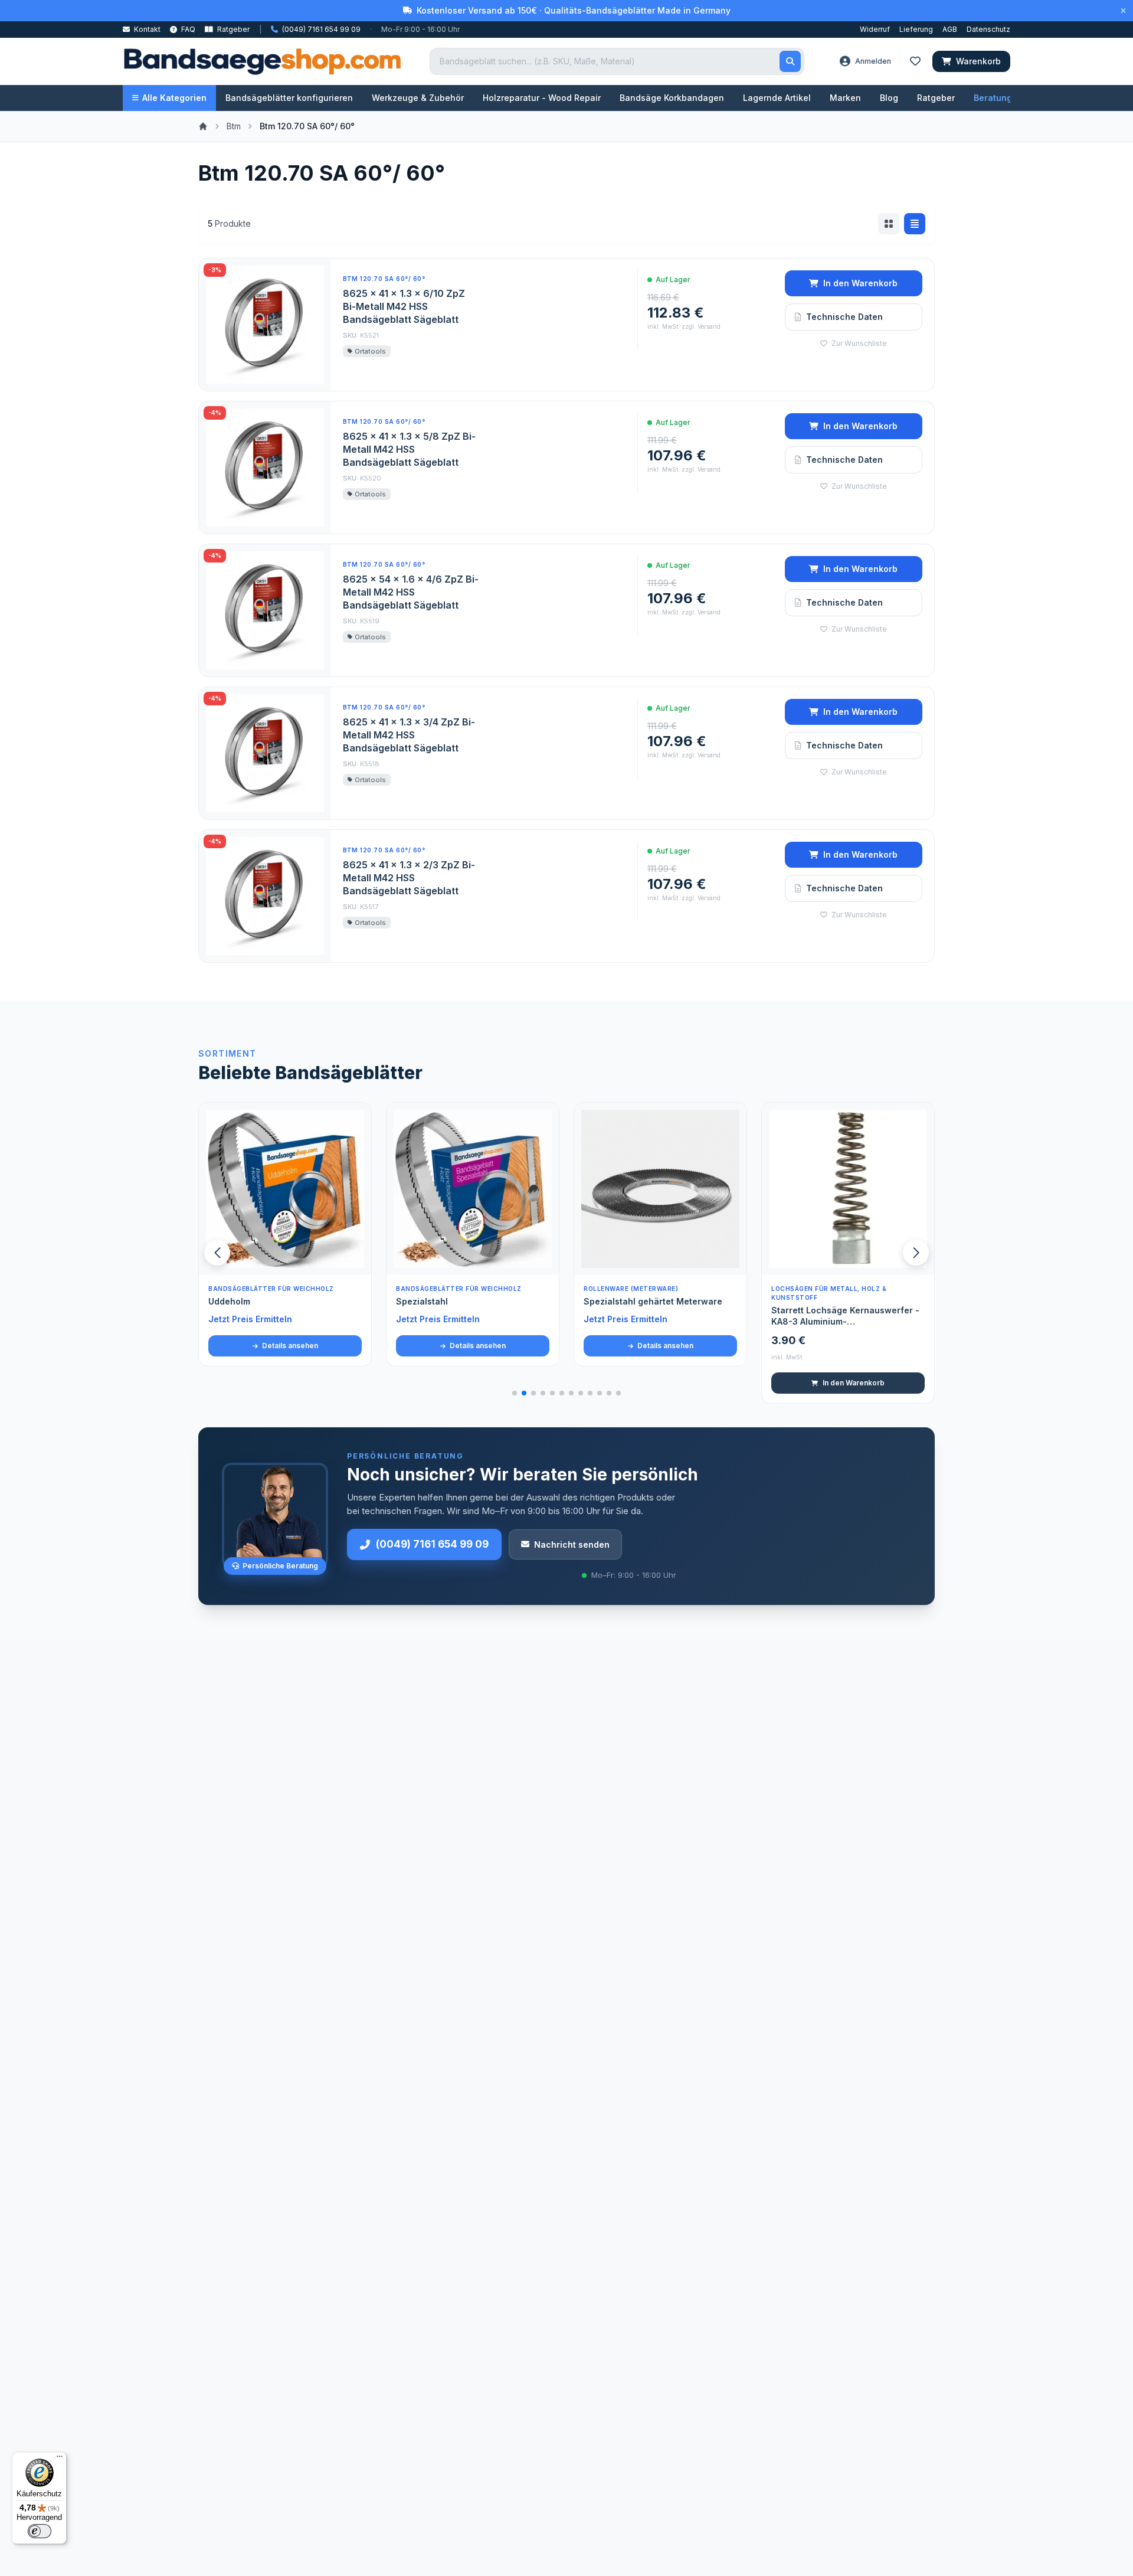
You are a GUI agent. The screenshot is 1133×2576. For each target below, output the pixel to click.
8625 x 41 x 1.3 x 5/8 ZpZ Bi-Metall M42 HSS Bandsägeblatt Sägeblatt (409, 449)
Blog (889, 98)
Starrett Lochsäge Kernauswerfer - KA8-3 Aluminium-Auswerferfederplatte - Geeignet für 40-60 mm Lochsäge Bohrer (660, 1316)
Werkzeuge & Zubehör (418, 98)
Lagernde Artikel (777, 98)
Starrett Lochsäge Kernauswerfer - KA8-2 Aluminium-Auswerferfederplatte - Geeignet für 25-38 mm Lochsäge (848, 1316)
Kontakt (146, 29)
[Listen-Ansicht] (915, 224)
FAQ (187, 29)
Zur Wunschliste (858, 343)
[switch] (40, 2531)
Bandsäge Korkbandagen (672, 98)
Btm (234, 126)
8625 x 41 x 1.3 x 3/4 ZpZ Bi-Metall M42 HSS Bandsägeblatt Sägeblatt (409, 735)
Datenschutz (988, 29)
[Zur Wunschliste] (356, 1260)
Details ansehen (289, 1346)
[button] (916, 1253)
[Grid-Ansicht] (889, 224)
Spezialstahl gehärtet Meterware (465, 1301)
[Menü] (60, 2459)
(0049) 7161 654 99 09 (432, 1544)
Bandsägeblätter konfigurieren (289, 98)
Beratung (993, 98)
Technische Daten (844, 317)
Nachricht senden (572, 1544)
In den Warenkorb (860, 283)
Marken (845, 98)
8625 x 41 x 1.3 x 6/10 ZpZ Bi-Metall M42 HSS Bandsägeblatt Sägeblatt (404, 306)
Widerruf (875, 29)
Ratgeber (233, 29)
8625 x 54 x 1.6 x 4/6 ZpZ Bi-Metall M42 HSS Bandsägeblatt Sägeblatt (411, 592)
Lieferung (916, 29)
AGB (950, 29)
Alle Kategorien (174, 98)
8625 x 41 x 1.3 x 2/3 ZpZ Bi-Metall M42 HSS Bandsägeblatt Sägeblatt (409, 878)
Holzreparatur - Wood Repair (542, 98)
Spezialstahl (234, 1301)
